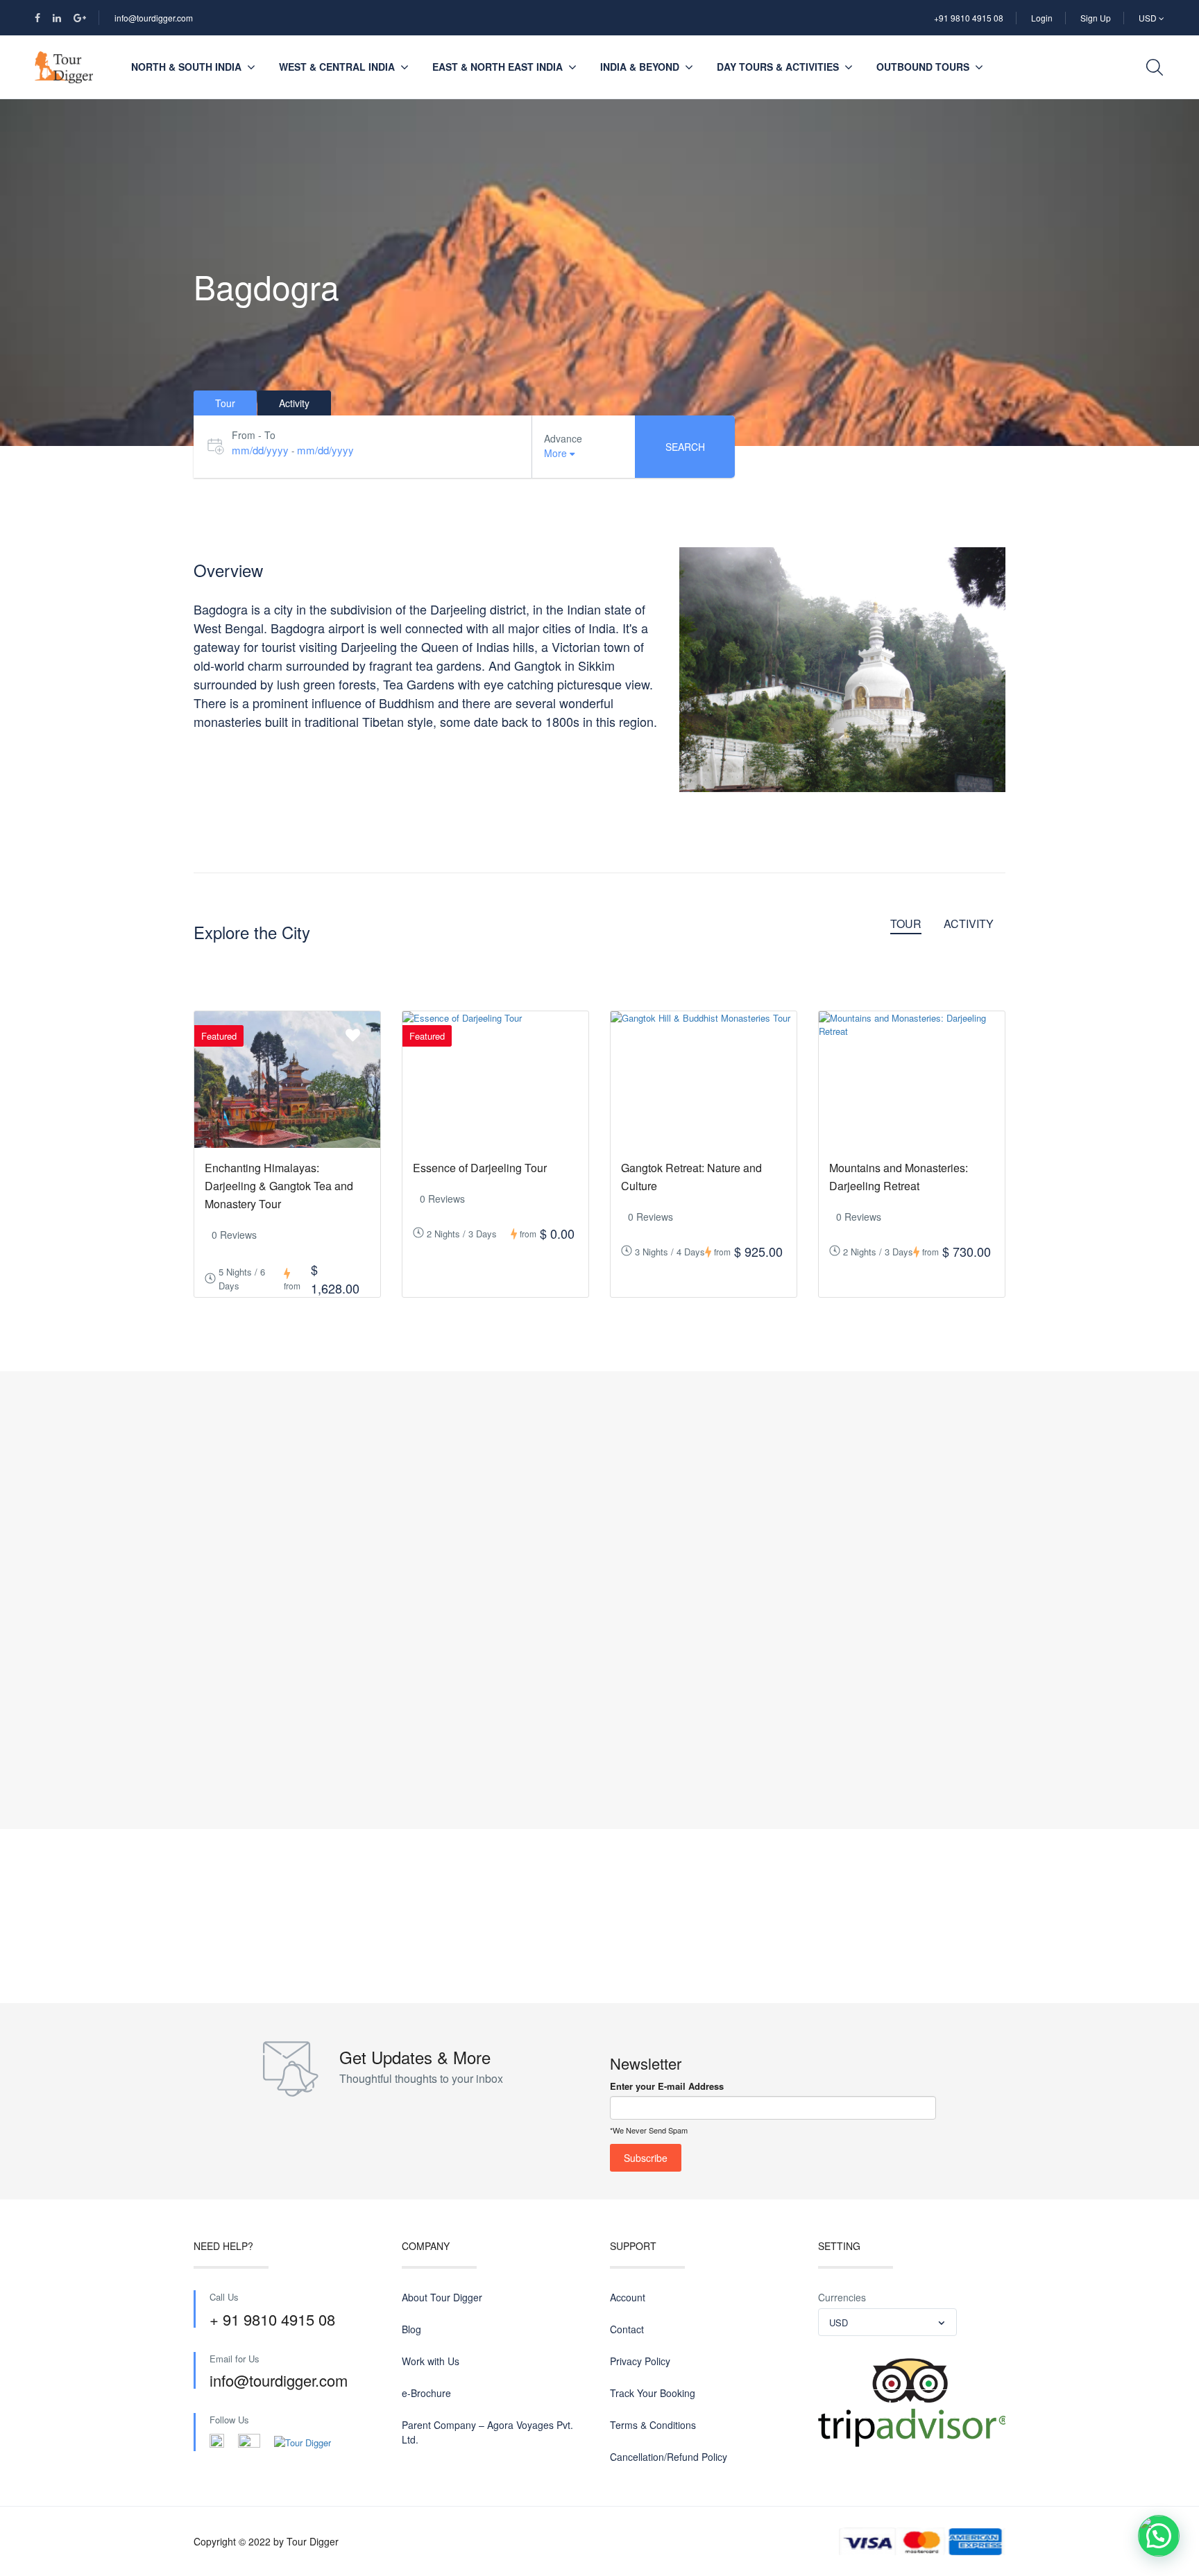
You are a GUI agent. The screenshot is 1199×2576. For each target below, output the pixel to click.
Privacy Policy (640, 2361)
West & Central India (337, 67)
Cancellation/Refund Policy (669, 2457)
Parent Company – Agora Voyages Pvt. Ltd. (487, 2432)
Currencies (842, 2297)
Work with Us (431, 2361)
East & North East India (498, 67)
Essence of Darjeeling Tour (480, 1168)
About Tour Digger (442, 2297)
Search (685, 447)
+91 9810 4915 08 (969, 18)
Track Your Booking (653, 2393)
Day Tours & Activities (778, 67)
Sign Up (1096, 18)
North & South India (186, 67)
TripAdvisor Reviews (909, 2404)
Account (628, 2297)
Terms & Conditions (653, 2425)
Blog (411, 2329)
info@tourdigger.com (154, 18)
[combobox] (887, 2322)
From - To (254, 435)
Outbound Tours (923, 67)
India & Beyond (640, 67)
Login (1042, 18)
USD (1149, 18)
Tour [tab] (225, 403)
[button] (1159, 2536)
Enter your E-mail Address (667, 2086)
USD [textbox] (839, 2322)
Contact (627, 2329)
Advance (563, 438)
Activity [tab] (294, 403)
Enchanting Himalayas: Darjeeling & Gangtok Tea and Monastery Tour (279, 1186)
